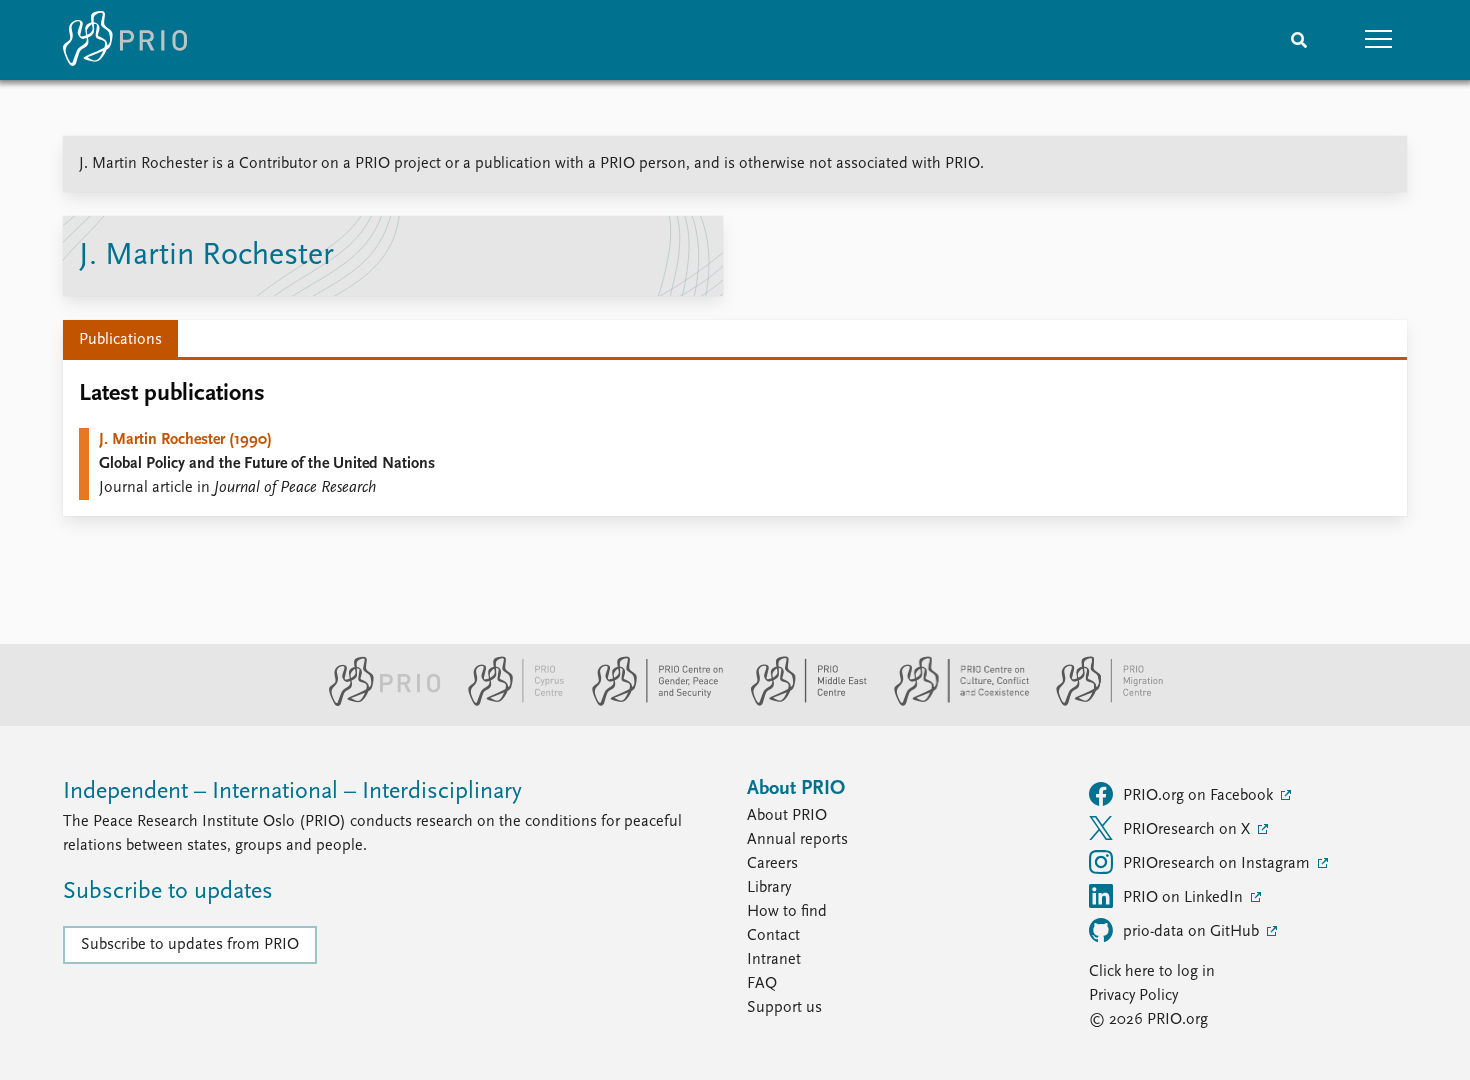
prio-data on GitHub (1193, 932)
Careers (772, 864)
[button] (1379, 40)
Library (769, 888)
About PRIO (787, 816)
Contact (773, 936)
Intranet (774, 960)
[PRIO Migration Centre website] (1099, 702)
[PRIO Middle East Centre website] (800, 702)
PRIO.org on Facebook (1200, 796)
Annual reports (797, 840)
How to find (787, 912)
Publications (120, 340)
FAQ (762, 984)
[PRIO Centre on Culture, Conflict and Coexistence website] (953, 702)
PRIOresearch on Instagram (1218, 864)
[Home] (125, 40)
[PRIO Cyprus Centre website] (508, 702)
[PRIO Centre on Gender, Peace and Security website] (649, 702)
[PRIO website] (376, 702)
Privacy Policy (1133, 996)
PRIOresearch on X (1188, 830)
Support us (784, 1008)
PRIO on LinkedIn (1185, 898)
